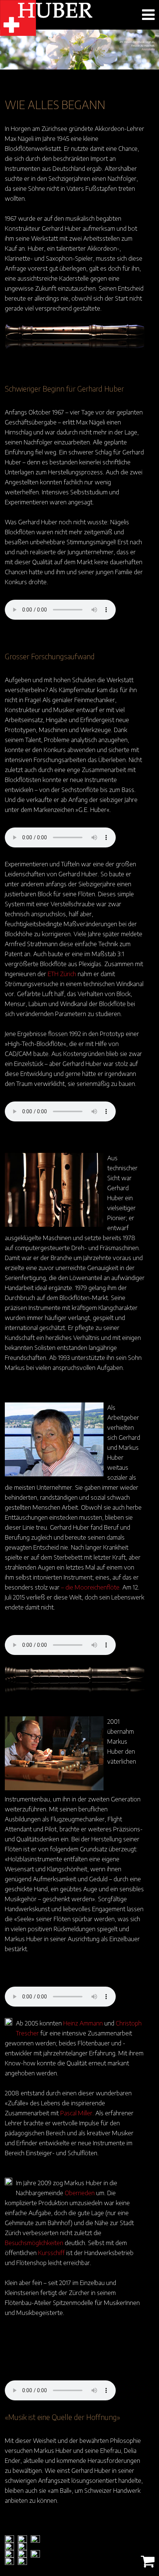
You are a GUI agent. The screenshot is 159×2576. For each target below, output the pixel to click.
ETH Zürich (62, 974)
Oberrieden (80, 2193)
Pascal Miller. (77, 2113)
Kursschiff (51, 2252)
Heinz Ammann (83, 2023)
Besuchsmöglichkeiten (34, 2242)
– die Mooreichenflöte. (91, 1587)
